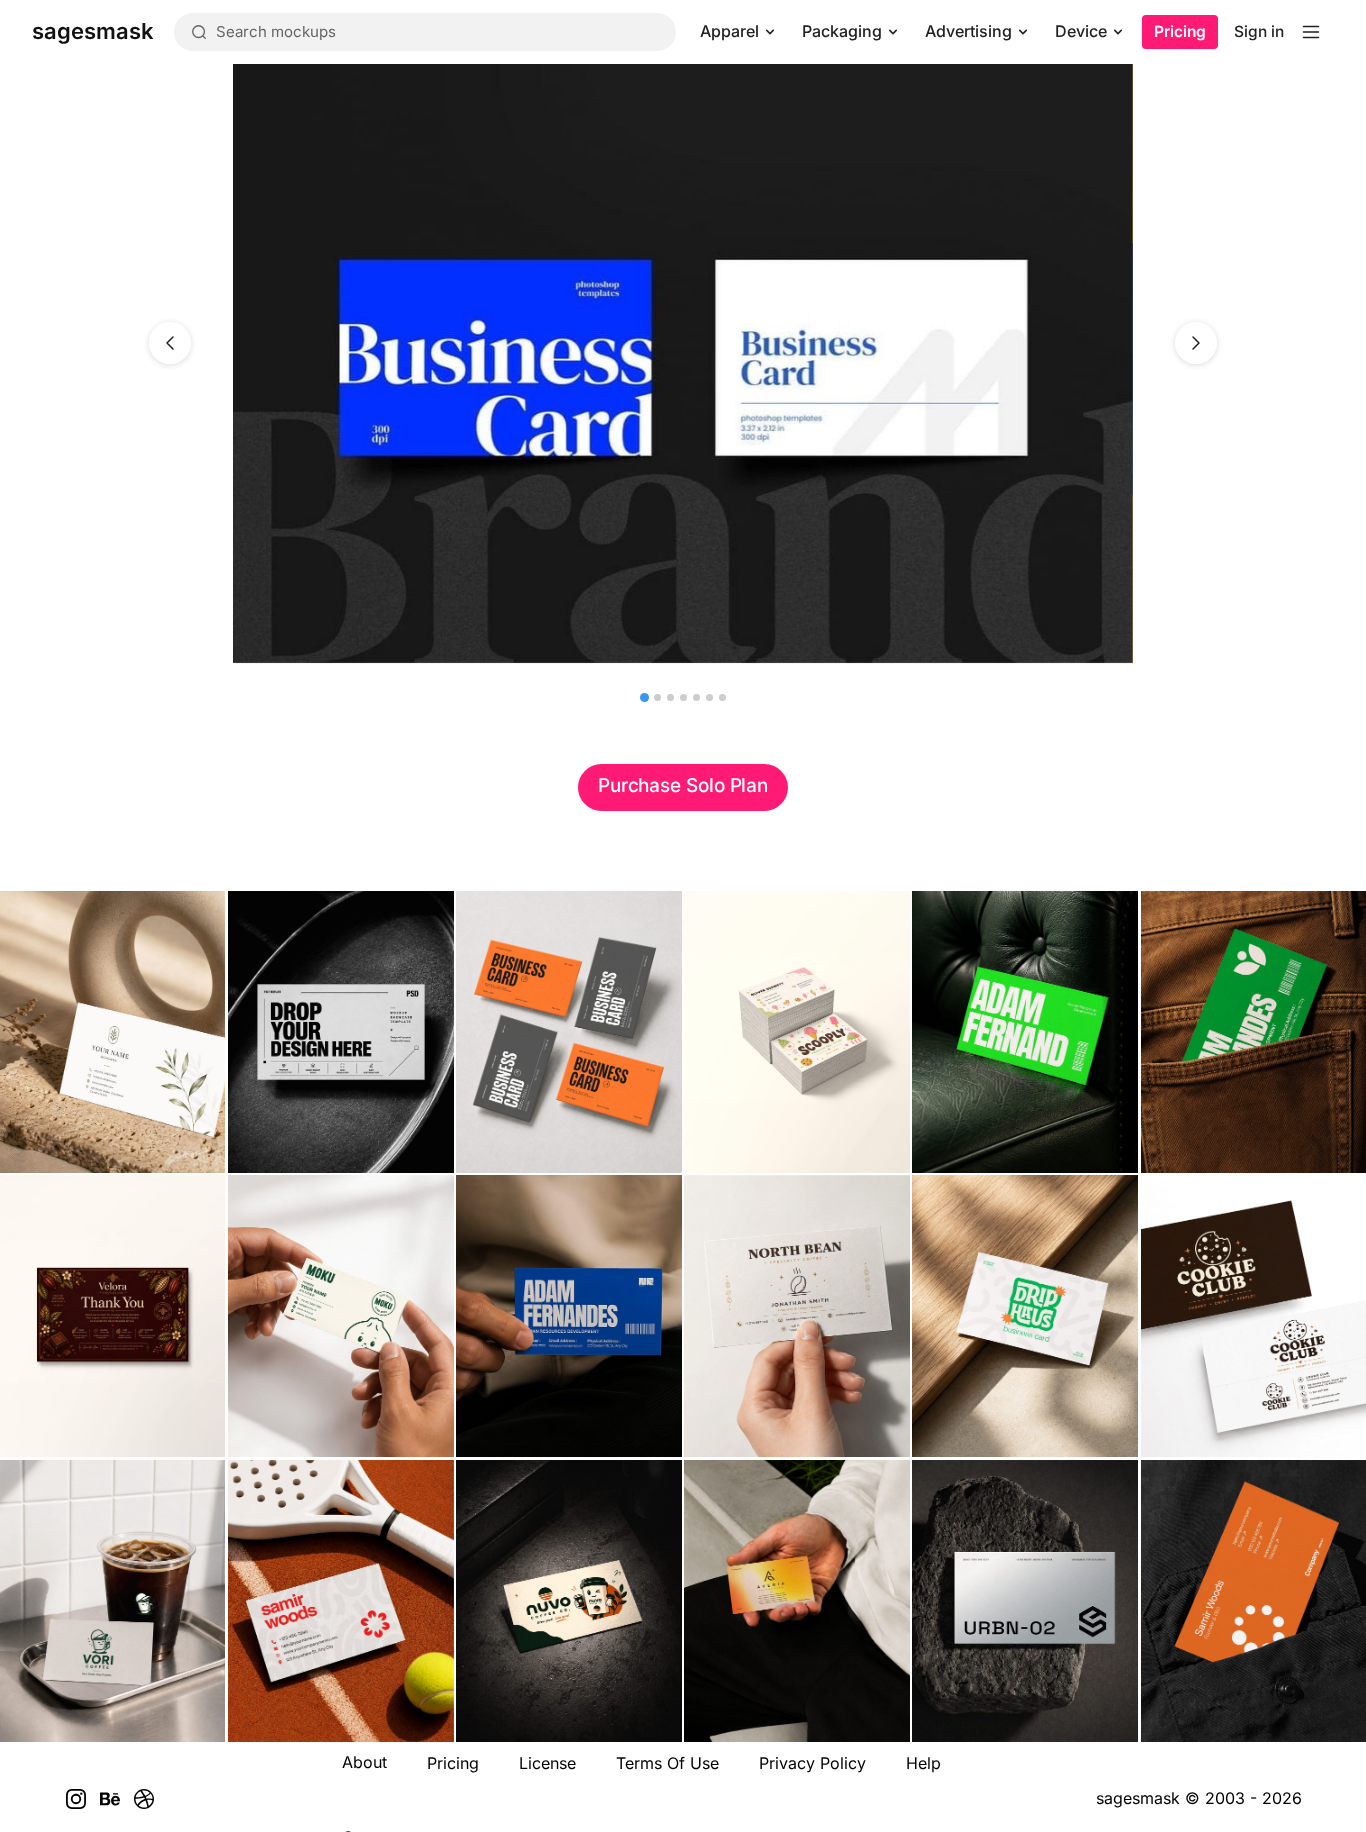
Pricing (1180, 31)
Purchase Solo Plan (683, 785)
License (547, 1763)
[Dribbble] (144, 1799)
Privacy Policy (812, 1763)
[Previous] (170, 343)
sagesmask (1138, 1798)
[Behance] (110, 1799)
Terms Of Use (667, 1763)
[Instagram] (76, 1799)
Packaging (842, 31)
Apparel (729, 31)
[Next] (1196, 343)
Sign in (1259, 31)
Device (1081, 31)
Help (923, 1763)
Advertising (968, 31)
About (364, 1762)
